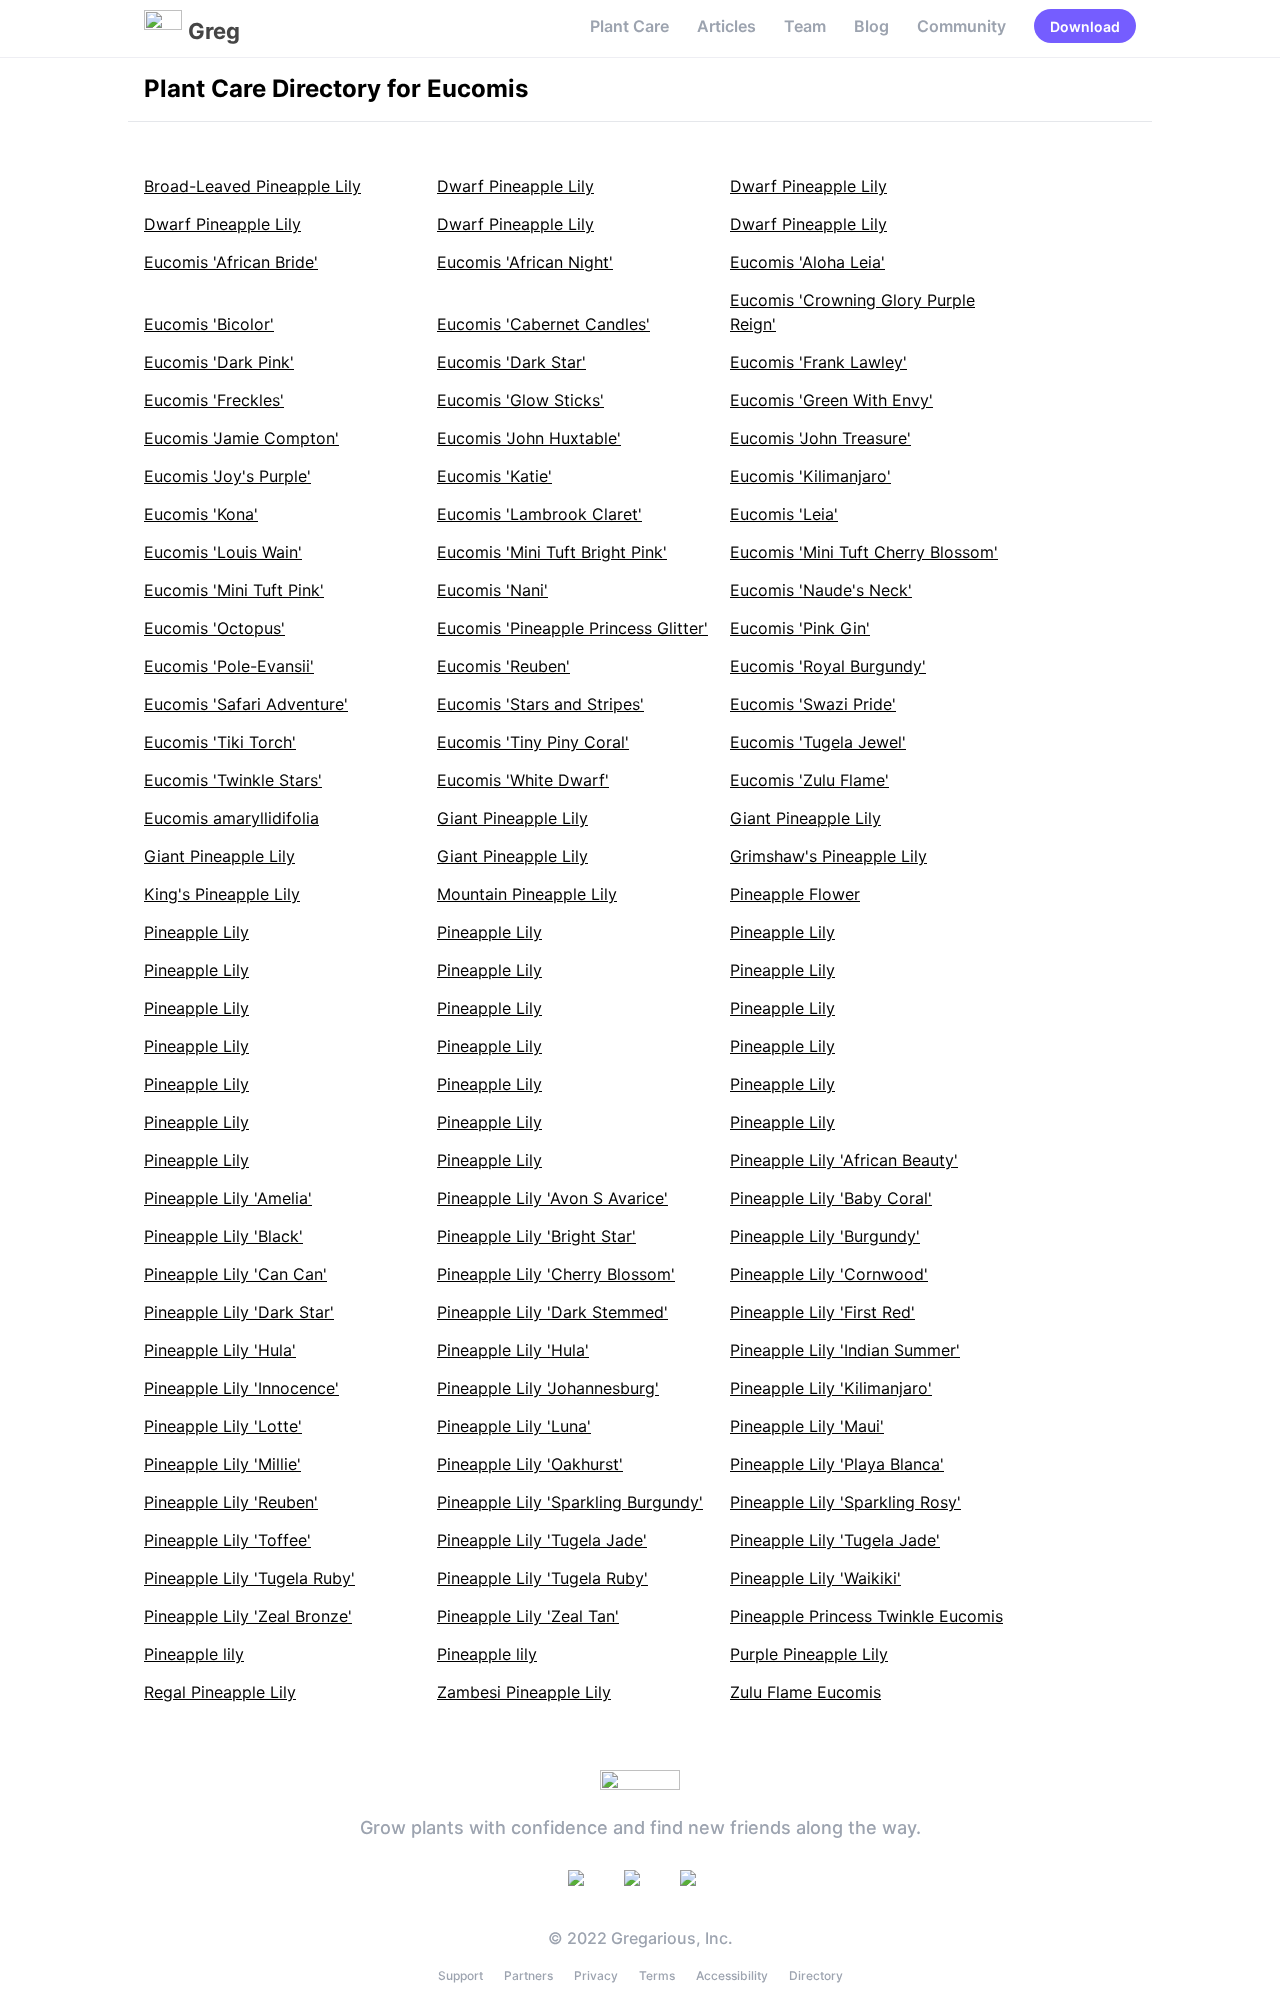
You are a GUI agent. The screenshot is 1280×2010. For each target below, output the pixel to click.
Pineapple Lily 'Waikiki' (815, 1578)
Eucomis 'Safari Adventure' (246, 704)
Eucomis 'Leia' (784, 514)
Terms (657, 1975)
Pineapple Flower (795, 894)
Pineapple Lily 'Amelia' (228, 1198)
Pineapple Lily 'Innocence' (241, 1388)
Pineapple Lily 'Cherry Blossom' (556, 1274)
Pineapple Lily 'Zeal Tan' (528, 1616)
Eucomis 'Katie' (494, 476)
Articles (726, 26)
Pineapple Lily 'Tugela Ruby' (249, 1578)
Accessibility (732, 1975)
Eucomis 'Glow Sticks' (520, 400)
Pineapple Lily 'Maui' (807, 1426)
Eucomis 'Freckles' (214, 400)
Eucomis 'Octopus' (214, 628)
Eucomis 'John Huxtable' (529, 438)
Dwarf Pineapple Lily (515, 186)
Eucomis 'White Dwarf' (523, 780)
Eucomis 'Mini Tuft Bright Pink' (552, 552)
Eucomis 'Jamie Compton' (241, 438)
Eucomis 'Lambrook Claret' (539, 514)
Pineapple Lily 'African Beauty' (844, 1160)
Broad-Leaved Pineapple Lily (252, 186)
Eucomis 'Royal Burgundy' (828, 666)
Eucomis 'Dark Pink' (219, 362)
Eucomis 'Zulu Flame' (809, 780)
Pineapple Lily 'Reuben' (231, 1502)
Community (961, 26)
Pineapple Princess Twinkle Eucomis (866, 1616)
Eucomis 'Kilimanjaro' (810, 476)
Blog (871, 26)
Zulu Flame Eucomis (805, 1692)
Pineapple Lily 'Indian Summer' (845, 1350)
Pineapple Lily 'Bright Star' (536, 1236)
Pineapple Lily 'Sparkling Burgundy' (570, 1502)
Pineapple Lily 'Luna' (514, 1426)
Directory (816, 1975)
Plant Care (629, 26)
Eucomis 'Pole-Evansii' (229, 666)
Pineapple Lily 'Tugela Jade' (542, 1540)
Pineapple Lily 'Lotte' (223, 1426)
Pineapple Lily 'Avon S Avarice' (552, 1198)
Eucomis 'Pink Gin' (800, 628)
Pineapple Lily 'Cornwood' (829, 1274)
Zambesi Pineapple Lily (524, 1692)
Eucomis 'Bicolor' (209, 324)
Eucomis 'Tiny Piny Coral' (533, 742)
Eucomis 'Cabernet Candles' (543, 324)
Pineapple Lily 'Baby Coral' (831, 1198)
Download (1085, 26)
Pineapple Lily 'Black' (223, 1236)
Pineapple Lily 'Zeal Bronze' (248, 1616)
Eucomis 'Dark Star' (511, 362)
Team (805, 26)
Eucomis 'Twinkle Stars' (233, 780)
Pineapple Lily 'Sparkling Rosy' (845, 1502)
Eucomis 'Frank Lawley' (818, 362)
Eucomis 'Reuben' (503, 666)
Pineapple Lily (196, 932)
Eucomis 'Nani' (492, 590)
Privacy (596, 1975)
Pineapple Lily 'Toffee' (227, 1540)
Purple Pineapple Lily (809, 1654)
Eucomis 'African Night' (525, 262)
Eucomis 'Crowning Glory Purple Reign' (852, 312)
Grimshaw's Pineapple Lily (828, 856)
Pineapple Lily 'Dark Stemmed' (552, 1312)
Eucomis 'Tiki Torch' (220, 742)
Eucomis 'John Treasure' (820, 438)
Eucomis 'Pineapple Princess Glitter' (572, 628)
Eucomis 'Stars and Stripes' (540, 704)
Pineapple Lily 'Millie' (222, 1464)
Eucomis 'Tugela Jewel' (818, 742)
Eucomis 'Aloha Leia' (807, 262)
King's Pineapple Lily (222, 894)
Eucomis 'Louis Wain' (223, 552)
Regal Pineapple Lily (220, 1692)
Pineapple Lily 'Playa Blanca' (837, 1464)
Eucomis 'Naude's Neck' (821, 590)
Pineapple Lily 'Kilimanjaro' (831, 1388)
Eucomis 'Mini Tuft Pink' (234, 590)
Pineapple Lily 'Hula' (220, 1350)
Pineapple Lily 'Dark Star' (239, 1312)
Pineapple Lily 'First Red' (822, 1312)
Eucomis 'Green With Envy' (831, 400)
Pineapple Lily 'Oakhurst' (530, 1464)
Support (460, 1975)
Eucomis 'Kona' (201, 514)
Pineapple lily (194, 1654)
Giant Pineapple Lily (512, 818)
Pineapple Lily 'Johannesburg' (548, 1388)
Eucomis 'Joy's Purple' (227, 476)
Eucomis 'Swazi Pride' (813, 704)
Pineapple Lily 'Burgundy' (825, 1236)
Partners (528, 1975)
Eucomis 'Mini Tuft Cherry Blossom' (864, 552)
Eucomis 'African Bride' (231, 262)
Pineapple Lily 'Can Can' (235, 1274)
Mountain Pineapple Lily (527, 894)
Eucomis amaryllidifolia (231, 818)
